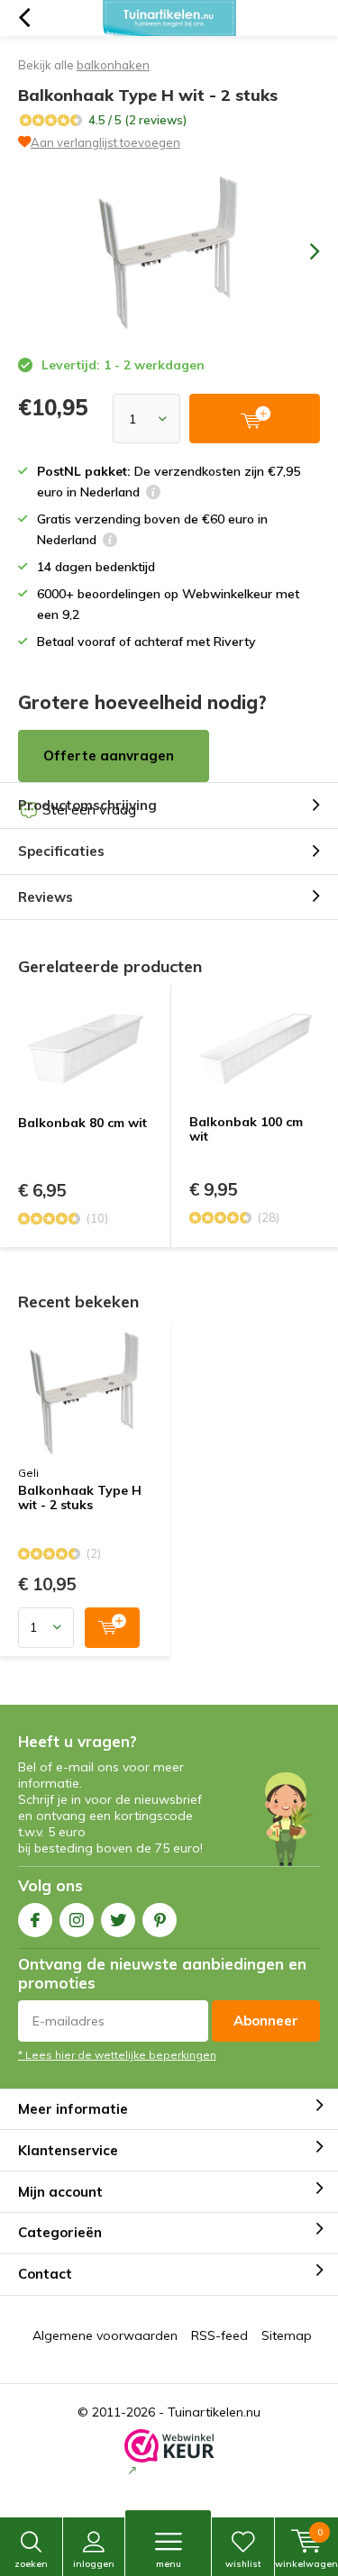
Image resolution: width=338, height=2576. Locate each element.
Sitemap (287, 2335)
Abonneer (266, 2021)
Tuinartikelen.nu (214, 2412)
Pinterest (160, 1920)
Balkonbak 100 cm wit (246, 1129)
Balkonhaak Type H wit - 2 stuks (80, 1498)
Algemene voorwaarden (105, 2335)
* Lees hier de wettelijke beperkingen (117, 2055)
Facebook (35, 1920)
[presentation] (302, 251)
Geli (28, 1473)
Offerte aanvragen (109, 756)
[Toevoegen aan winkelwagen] (112, 1628)
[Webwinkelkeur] (169, 2454)
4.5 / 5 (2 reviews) (137, 120)
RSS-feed (219, 2335)
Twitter (118, 1920)
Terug (24, 18)
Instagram (77, 1920)
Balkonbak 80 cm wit (82, 1123)
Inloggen (94, 2564)
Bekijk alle (84, 65)
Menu (169, 2564)
